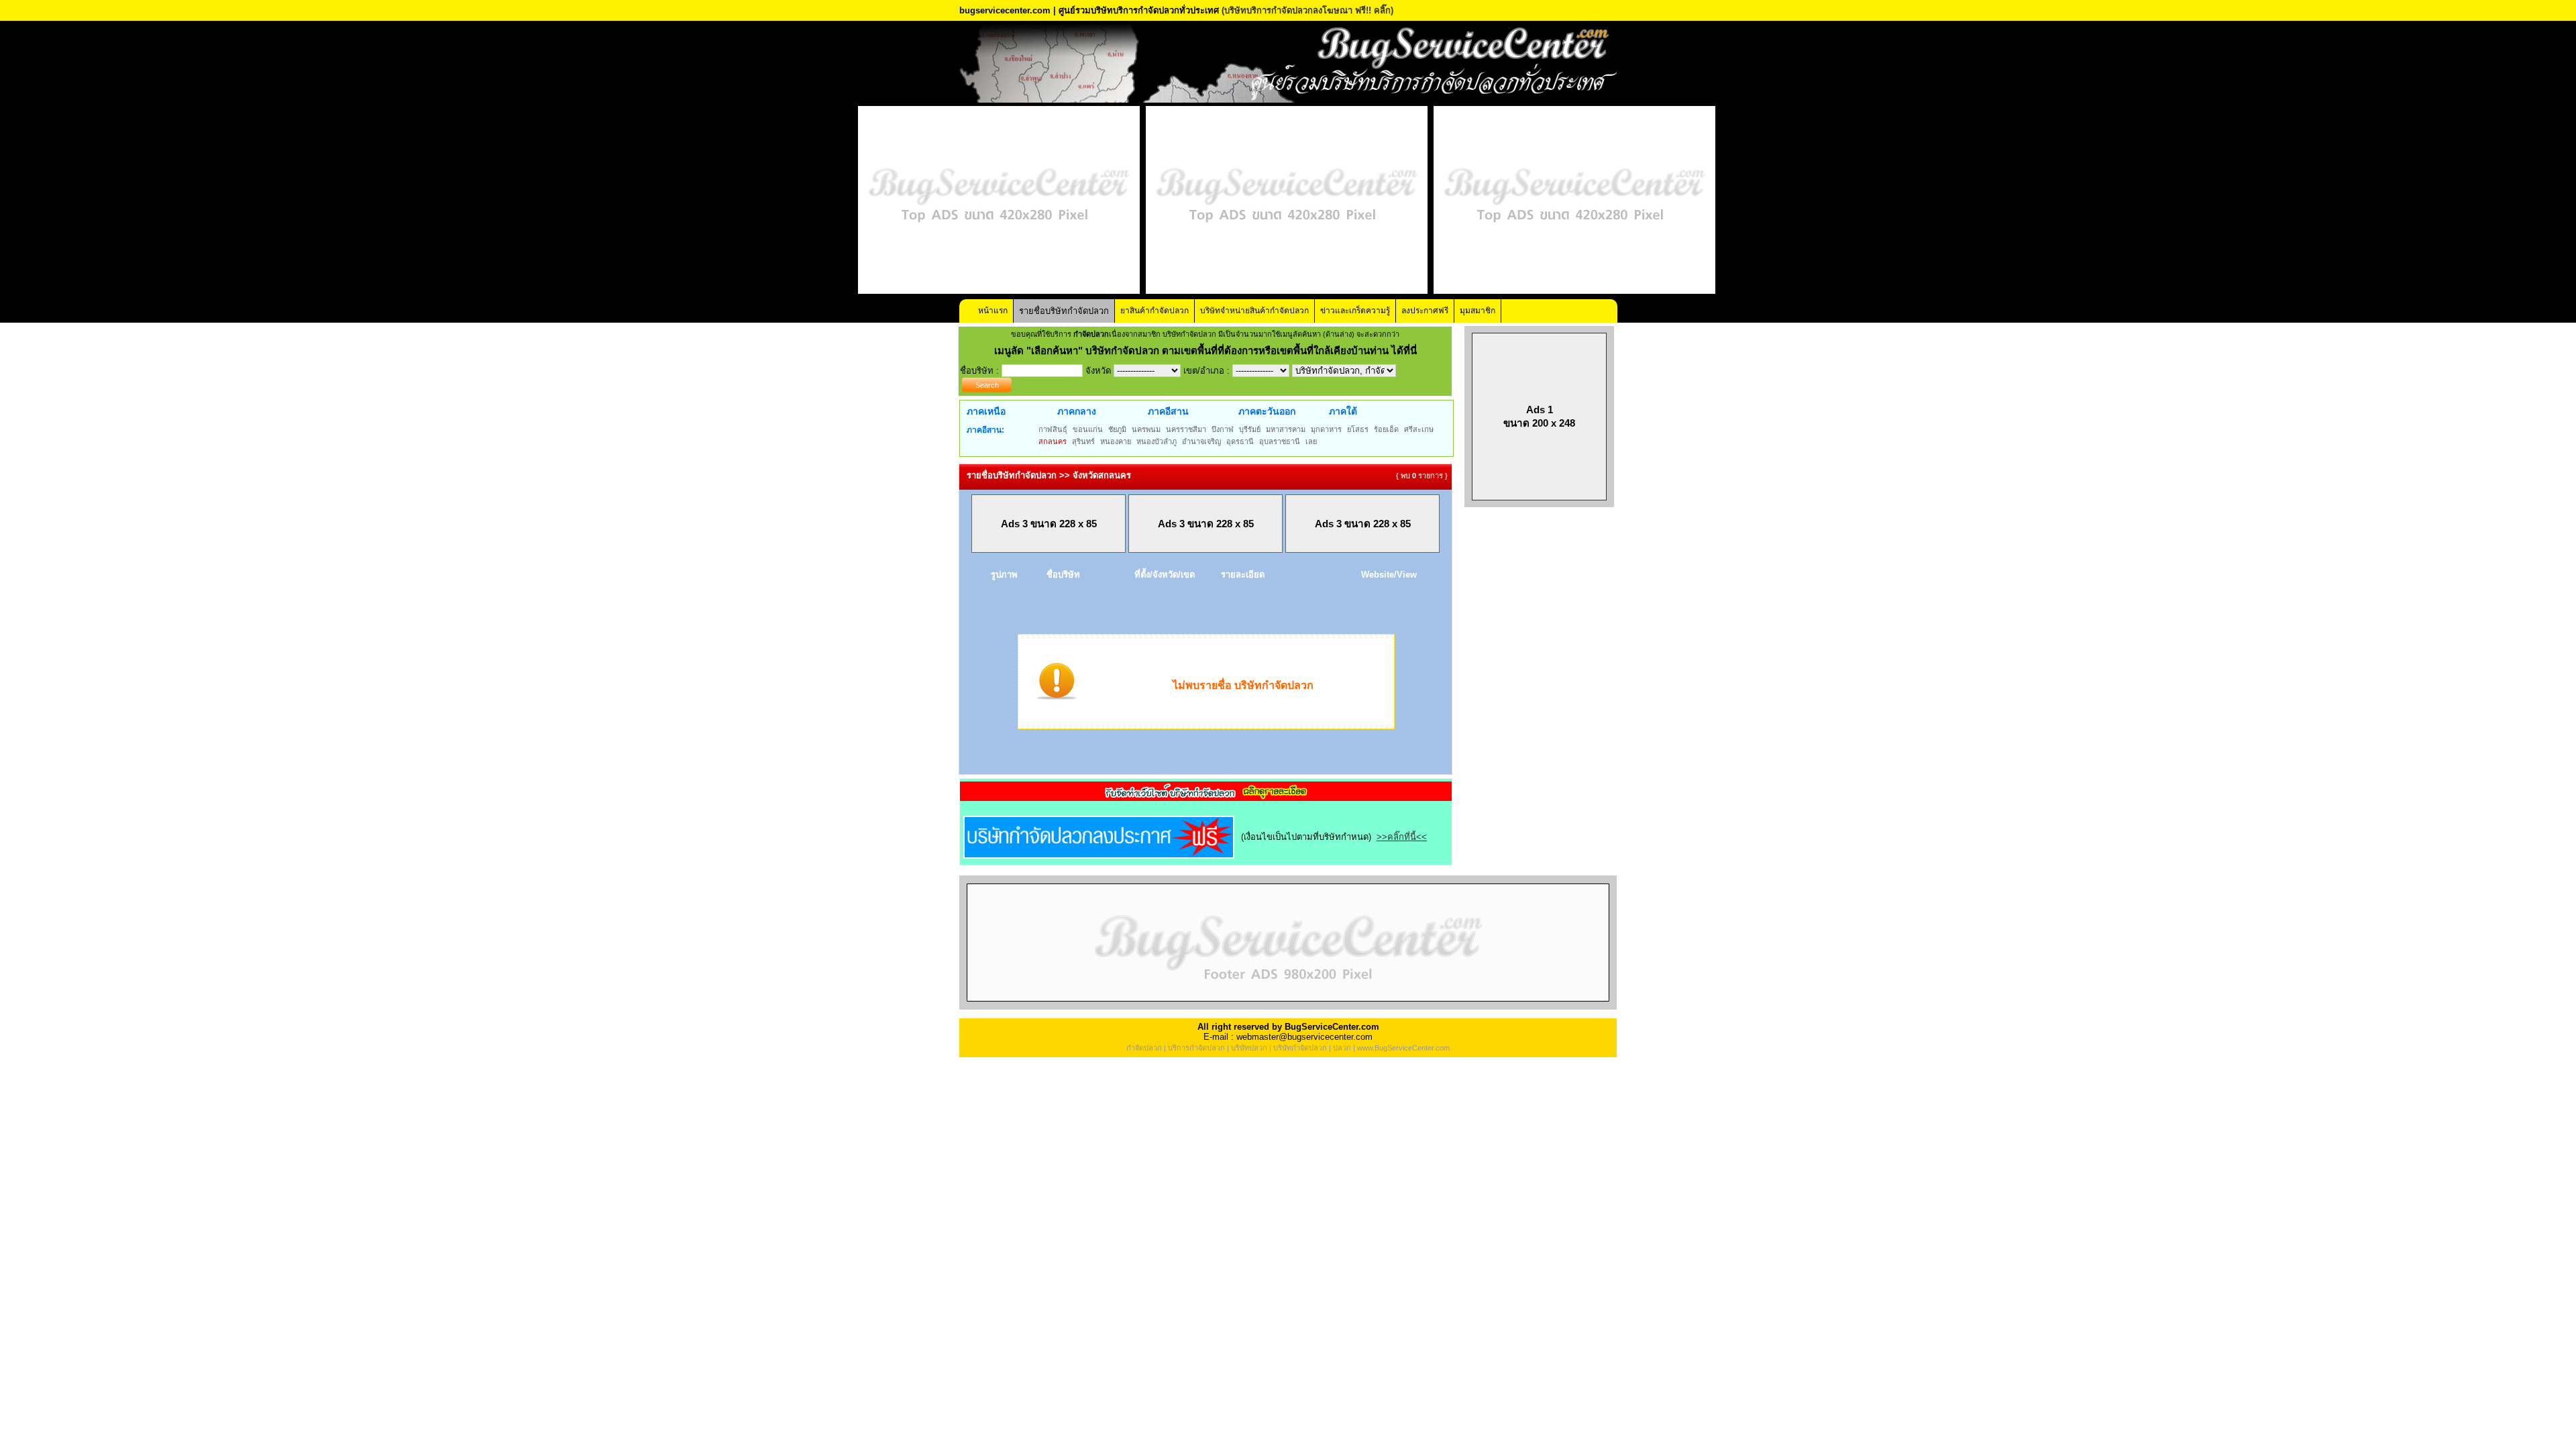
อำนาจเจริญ (1201, 441)
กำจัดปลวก (1144, 1048)
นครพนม (1146, 429)
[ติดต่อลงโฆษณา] (1288, 1007)
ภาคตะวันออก (1267, 411)
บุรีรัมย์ (1250, 429)
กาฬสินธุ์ (1053, 429)
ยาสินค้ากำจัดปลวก (1155, 311)
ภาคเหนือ (986, 411)
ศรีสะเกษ (1419, 429)
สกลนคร (1053, 441)
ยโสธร (1358, 429)
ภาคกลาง (1077, 411)
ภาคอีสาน (1168, 411)
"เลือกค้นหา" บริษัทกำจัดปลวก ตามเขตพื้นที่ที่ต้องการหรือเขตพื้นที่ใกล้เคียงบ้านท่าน (1209, 351)
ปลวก (1342, 1048)
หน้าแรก (993, 311)
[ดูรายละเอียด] (1206, 797)
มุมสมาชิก (1478, 311)
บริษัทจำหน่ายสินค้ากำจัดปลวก (1254, 311)
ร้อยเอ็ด (1386, 429)
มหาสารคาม (1286, 429)
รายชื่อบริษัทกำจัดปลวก (1064, 311)
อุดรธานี (1240, 441)
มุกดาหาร (1326, 429)
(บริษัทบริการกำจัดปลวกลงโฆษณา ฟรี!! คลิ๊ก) (1307, 10)
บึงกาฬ (1223, 429)
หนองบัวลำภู (1157, 441)
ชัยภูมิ (1117, 429)
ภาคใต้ (1343, 411)
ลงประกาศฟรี (1425, 311)
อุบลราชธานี (1280, 441)
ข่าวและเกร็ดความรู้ (1355, 311)
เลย (1311, 441)
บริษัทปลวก (1249, 1048)
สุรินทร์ (1083, 441)
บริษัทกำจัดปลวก (1300, 1048)
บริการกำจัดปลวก (1196, 1048)
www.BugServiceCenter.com (1403, 1048)
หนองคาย (1116, 441)
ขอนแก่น (1088, 429)
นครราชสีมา (1186, 429)
